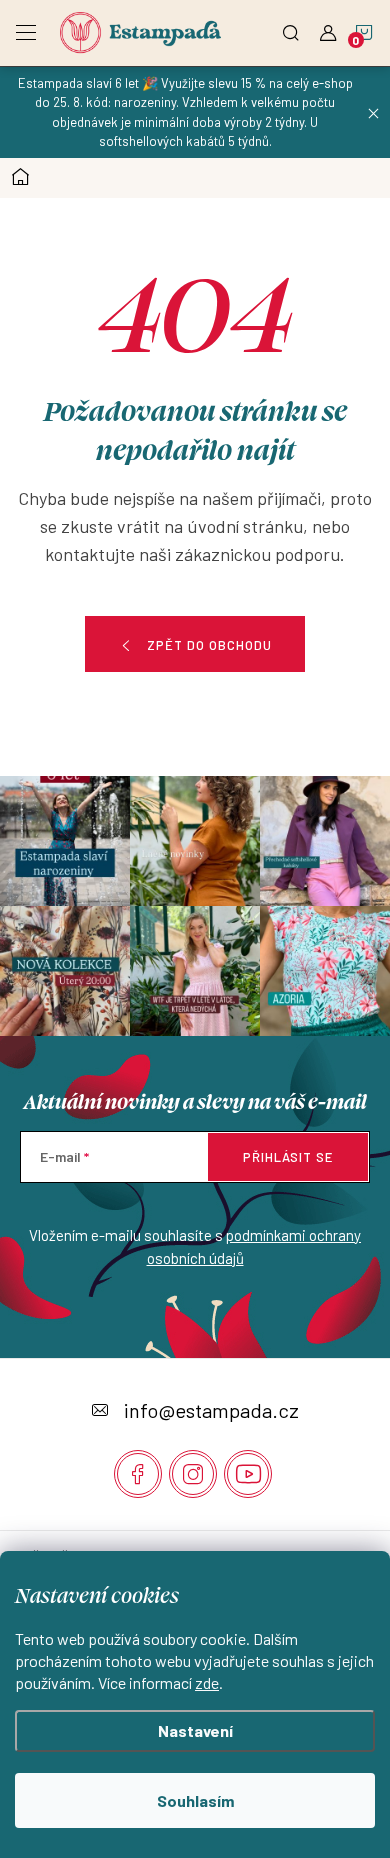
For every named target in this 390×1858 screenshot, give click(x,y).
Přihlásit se (288, 1157)
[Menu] (26, 26)
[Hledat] (291, 26)
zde (207, 1682)
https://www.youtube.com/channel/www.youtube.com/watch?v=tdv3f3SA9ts (248, 1474)
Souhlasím (195, 1800)
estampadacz (193, 1474)
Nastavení (195, 1730)
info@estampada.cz (211, 1410)
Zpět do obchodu (209, 645)
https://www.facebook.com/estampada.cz (138, 1474)
